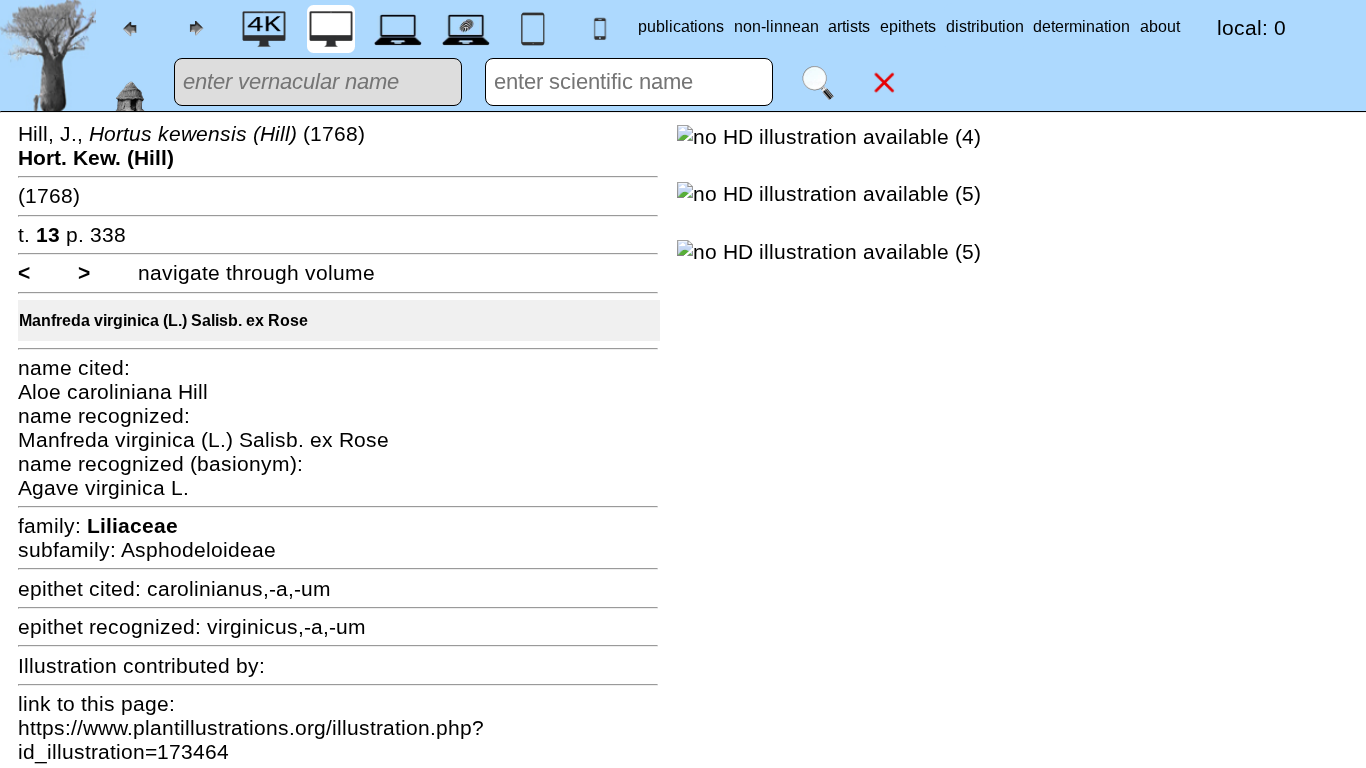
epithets (908, 26)
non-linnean (776, 26)
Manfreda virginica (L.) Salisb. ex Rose (163, 320)
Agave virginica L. (103, 487)
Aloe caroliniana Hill (113, 391)
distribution (985, 26)
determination (1081, 26)
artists (849, 26)
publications (681, 26)
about (1160, 26)
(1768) (49, 195)
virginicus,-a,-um (286, 626)
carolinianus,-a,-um (239, 588)
